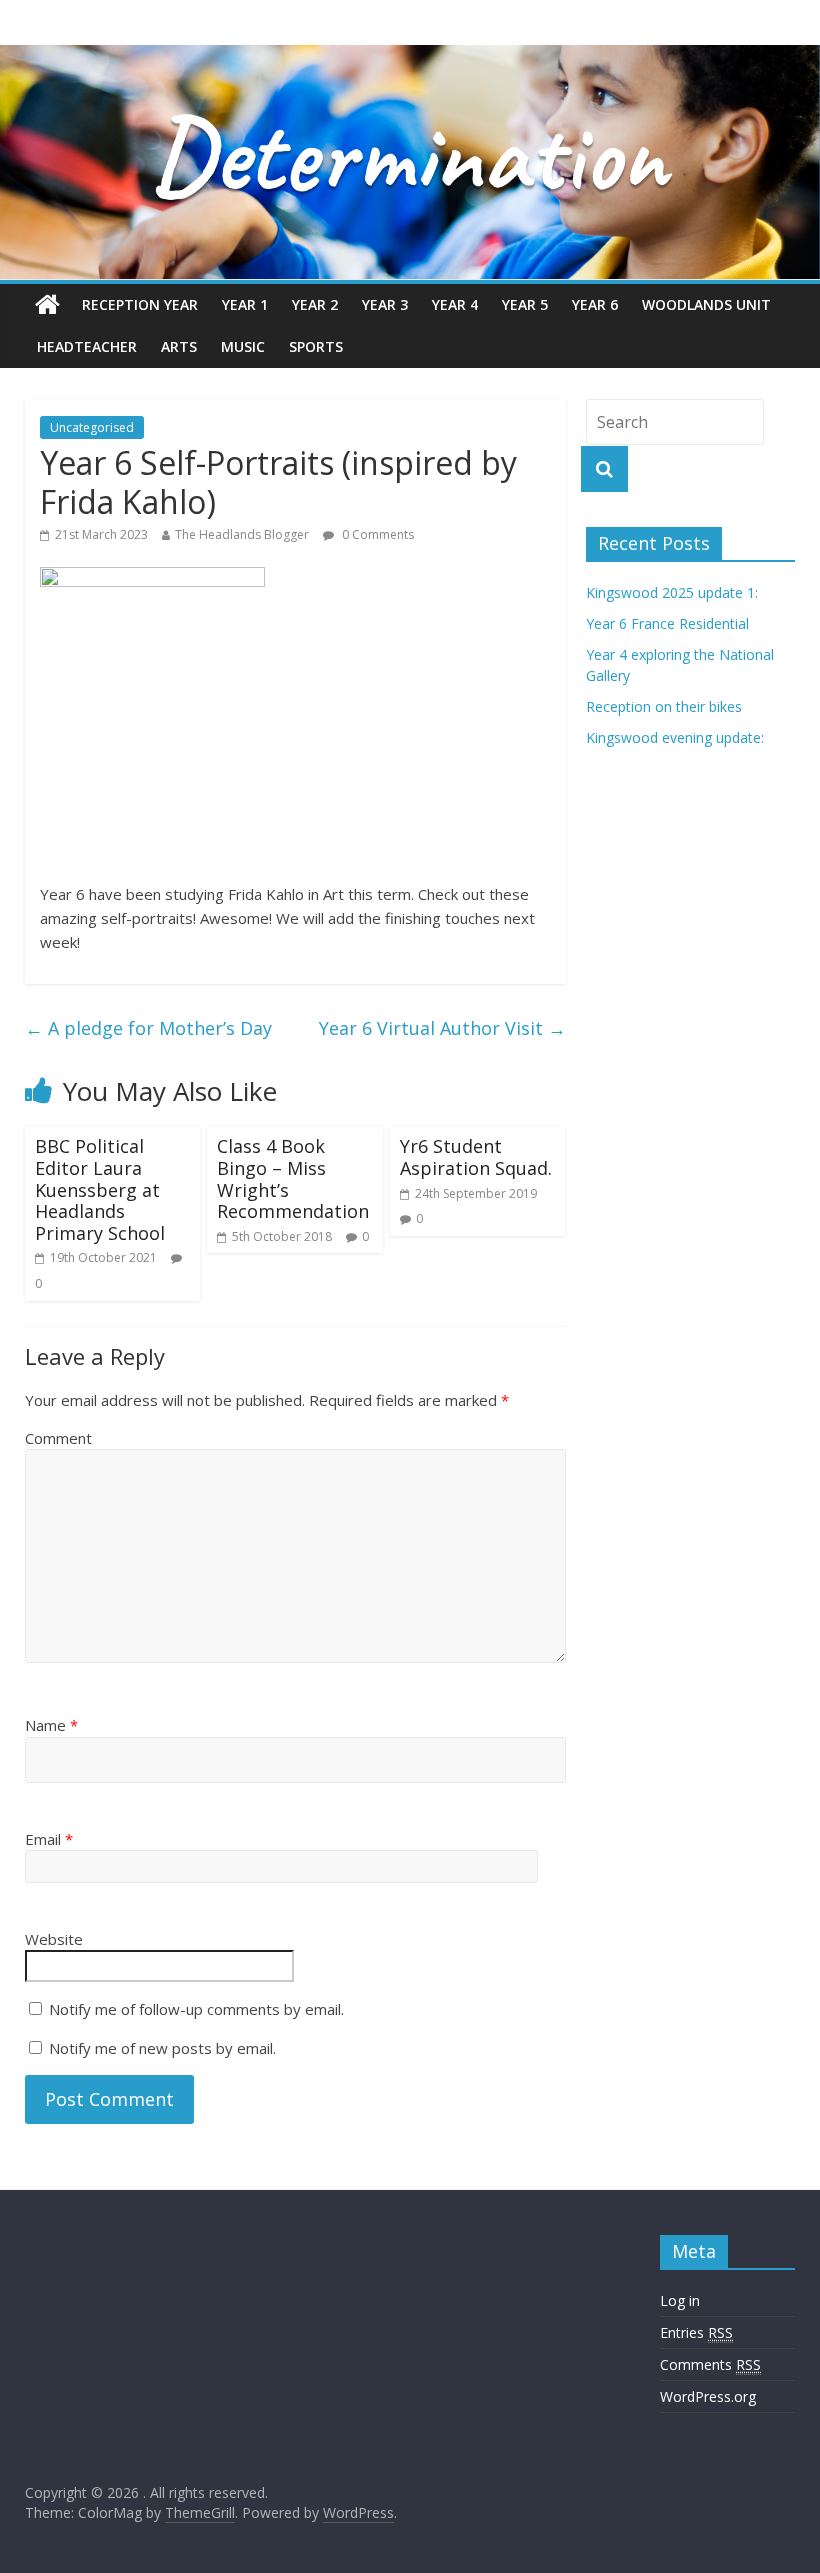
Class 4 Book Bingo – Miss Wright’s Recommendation (293, 1178)
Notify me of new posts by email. (162, 2048)
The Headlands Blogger (242, 534)
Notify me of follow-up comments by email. (196, 2009)
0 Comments (376, 534)
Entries (696, 2332)
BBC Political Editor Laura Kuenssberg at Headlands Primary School (100, 1189)
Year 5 (525, 304)
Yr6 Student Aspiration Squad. (476, 1157)
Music (243, 346)
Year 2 (315, 304)
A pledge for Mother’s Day (148, 1028)
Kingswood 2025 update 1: (672, 592)
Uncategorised (92, 427)
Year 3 (385, 304)
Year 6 (595, 304)
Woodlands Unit (706, 304)
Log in (680, 2300)
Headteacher (87, 346)
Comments (710, 2364)
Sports (316, 346)
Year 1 (245, 304)
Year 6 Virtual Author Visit (442, 1028)
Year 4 (455, 304)
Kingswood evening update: (675, 737)
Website (54, 1939)
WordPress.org (708, 2396)
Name (51, 1725)
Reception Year (140, 304)
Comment (58, 1438)
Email (49, 1839)
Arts (179, 346)
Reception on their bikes (664, 706)
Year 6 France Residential (667, 623)
